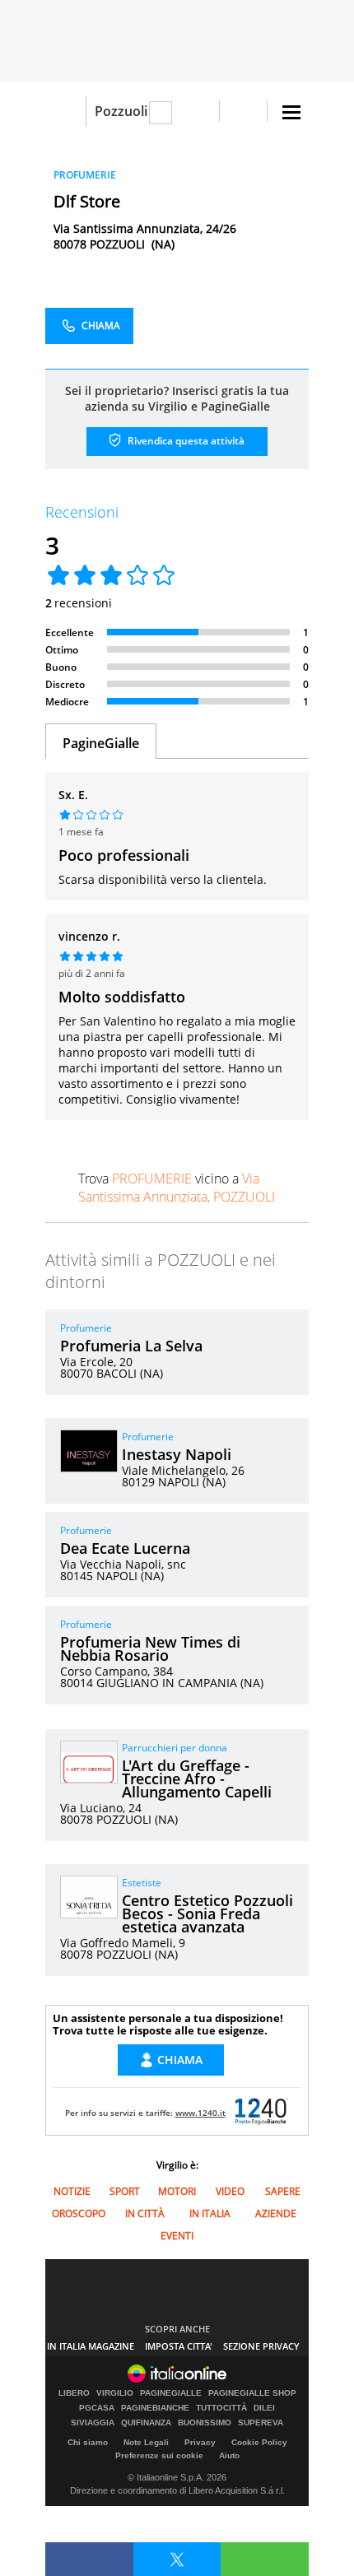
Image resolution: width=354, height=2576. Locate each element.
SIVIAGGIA (93, 2423)
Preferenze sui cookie (159, 2455)
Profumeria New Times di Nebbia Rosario (150, 1648)
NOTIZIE (72, 2191)
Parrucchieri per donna (175, 1748)
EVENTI (177, 2236)
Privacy (200, 2442)
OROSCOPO (79, 2213)
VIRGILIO (115, 2393)
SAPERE (283, 2191)
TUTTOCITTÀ (221, 2408)
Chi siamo (88, 2442)
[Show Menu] (291, 112)
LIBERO (74, 2393)
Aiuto (229, 2455)
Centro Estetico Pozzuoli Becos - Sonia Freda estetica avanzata (207, 1913)
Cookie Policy (259, 2442)
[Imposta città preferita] (65, 112)
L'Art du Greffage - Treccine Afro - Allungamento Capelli (197, 1779)
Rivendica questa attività (185, 441)
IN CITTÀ (145, 2213)
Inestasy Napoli (177, 1454)
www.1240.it (200, 2113)
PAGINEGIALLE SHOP (252, 2393)
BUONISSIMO (205, 2423)
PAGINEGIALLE (171, 2393)
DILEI (264, 2408)
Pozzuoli (121, 111)
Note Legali (146, 2442)
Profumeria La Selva (131, 1346)
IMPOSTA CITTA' (179, 2346)
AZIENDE (276, 2213)
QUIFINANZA (146, 2423)
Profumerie (86, 1328)
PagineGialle (101, 743)
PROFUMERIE (85, 175)
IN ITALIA (210, 2213)
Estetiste (142, 1883)
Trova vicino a (177, 1188)
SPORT (125, 2191)
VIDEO (230, 2191)
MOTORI (177, 2191)
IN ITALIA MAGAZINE (91, 2346)
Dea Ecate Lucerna (125, 1548)
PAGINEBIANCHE (155, 2408)
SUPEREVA (261, 2423)
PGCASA (97, 2408)
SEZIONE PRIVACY (261, 2346)
